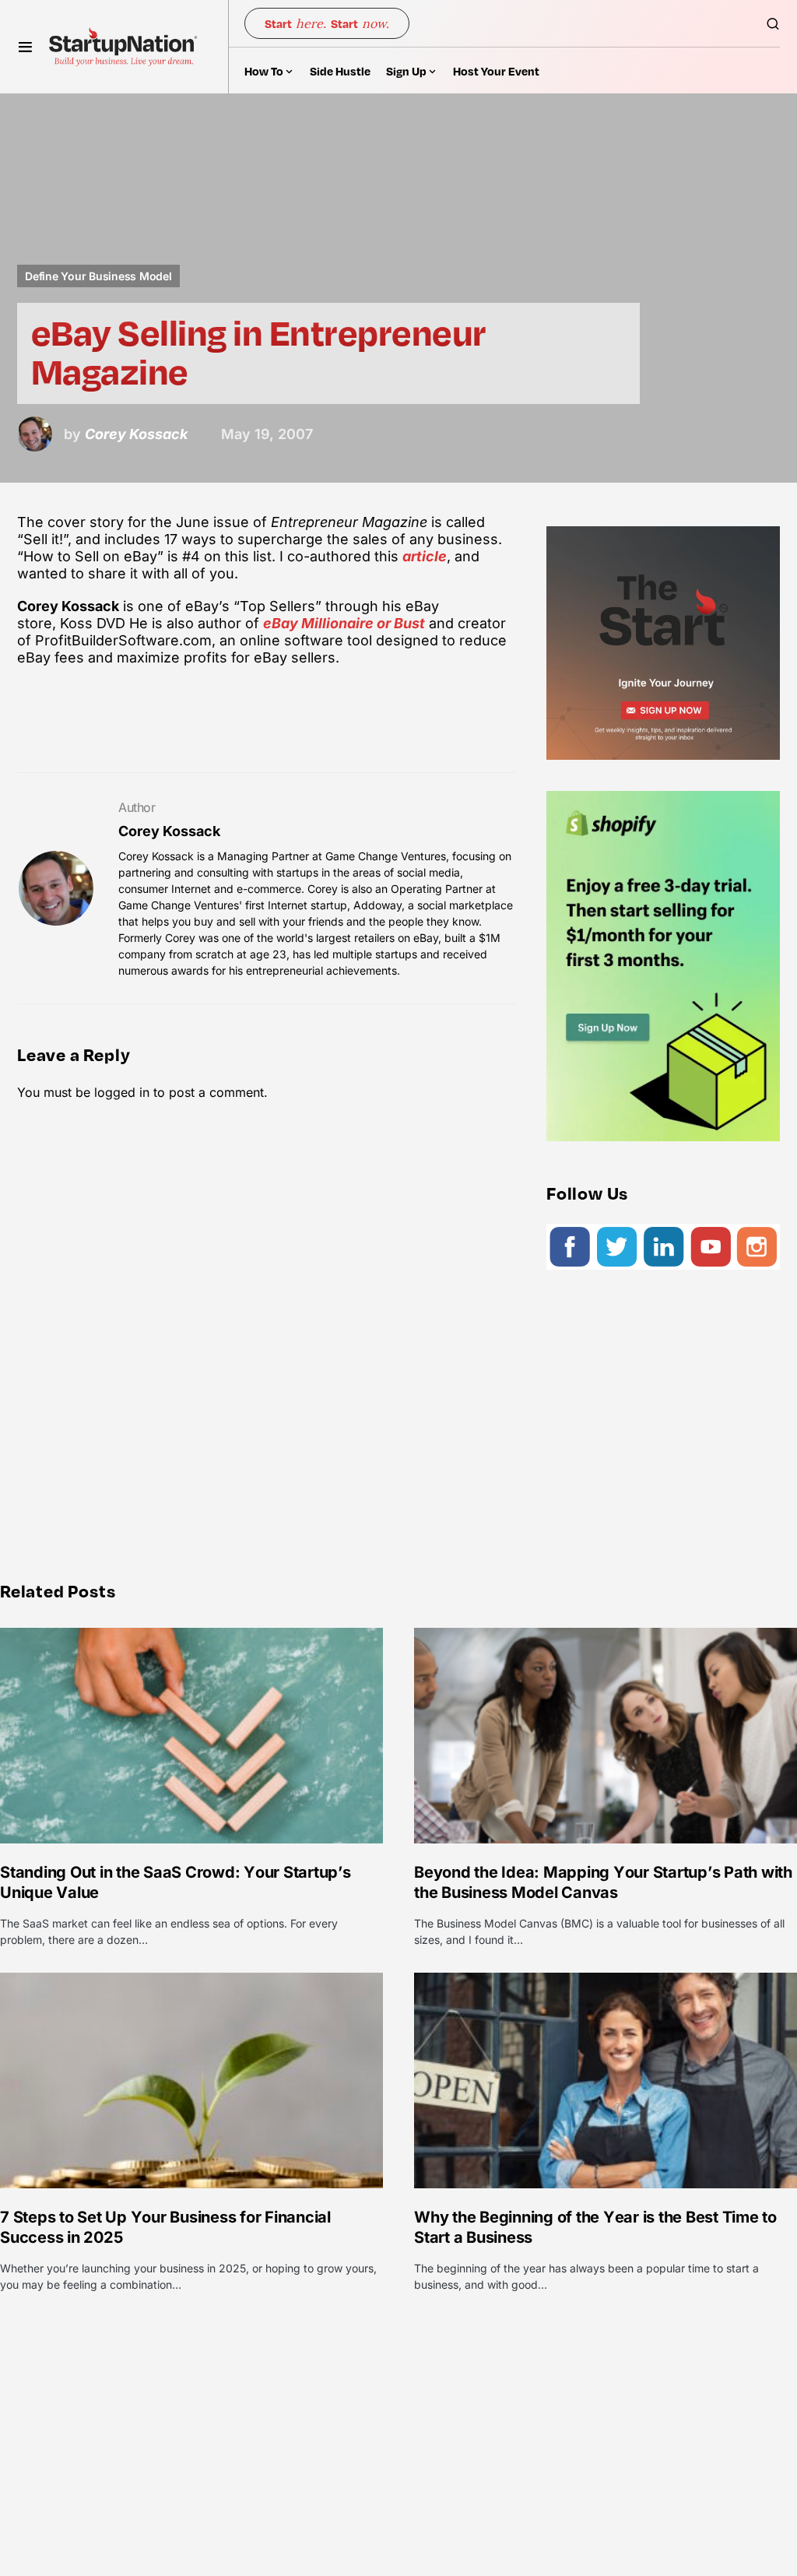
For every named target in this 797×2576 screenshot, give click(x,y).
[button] (25, 47)
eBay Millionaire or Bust (344, 623)
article (425, 556)
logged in (122, 1092)
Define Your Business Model (98, 276)
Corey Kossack (169, 831)
